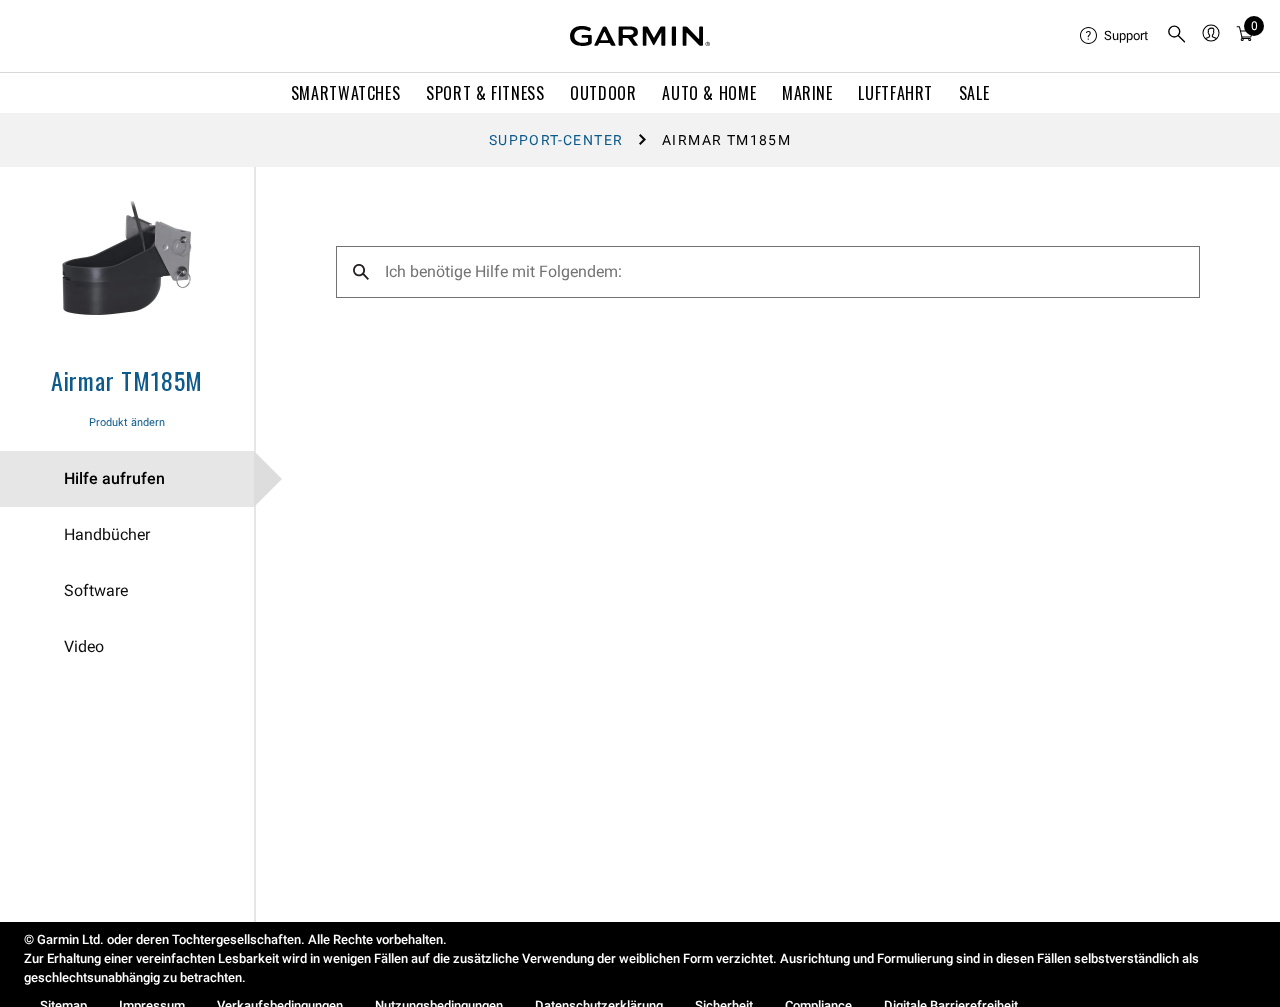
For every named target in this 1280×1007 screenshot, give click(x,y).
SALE (974, 93)
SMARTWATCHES (346, 93)
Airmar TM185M (127, 380)
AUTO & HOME (709, 93)
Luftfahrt (895, 93)
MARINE (807, 93)
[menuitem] (1115, 36)
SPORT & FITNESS (485, 93)
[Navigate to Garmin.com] (640, 36)
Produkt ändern (127, 422)
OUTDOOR (603, 93)
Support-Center (556, 140)
